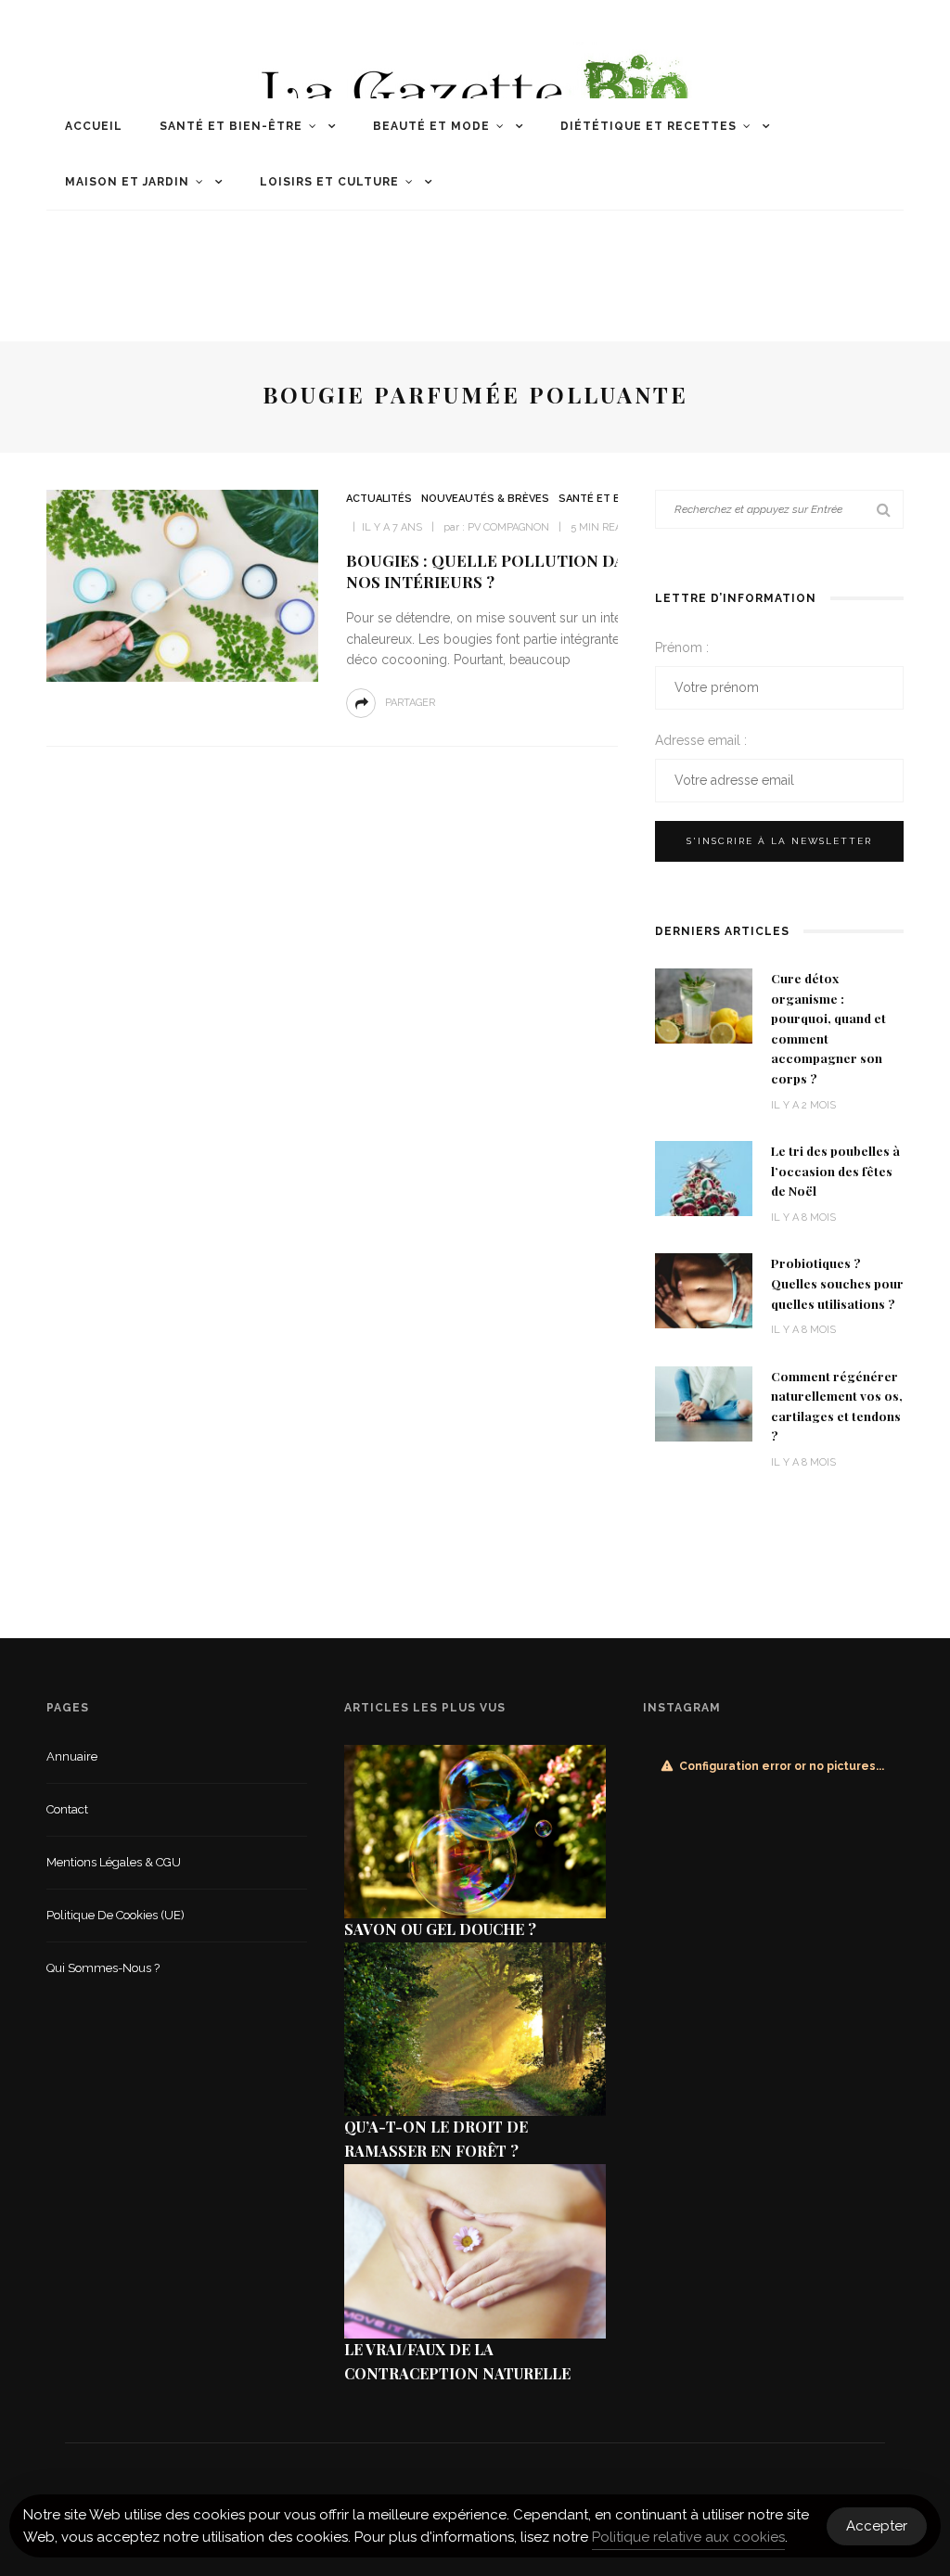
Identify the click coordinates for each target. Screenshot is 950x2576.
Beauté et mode (431, 126)
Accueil (94, 126)
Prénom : (682, 647)
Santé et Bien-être (231, 126)
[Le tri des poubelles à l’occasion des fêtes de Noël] (704, 1178)
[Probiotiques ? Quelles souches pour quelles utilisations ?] (704, 1290)
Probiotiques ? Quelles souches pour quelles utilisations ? (837, 1282)
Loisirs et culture (329, 182)
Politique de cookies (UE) (116, 1915)
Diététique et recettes (648, 126)
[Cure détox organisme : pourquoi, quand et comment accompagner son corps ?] (704, 1005)
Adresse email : (701, 740)
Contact (67, 1809)
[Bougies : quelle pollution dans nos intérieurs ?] (180, 585)
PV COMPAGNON (508, 527)
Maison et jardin (127, 182)
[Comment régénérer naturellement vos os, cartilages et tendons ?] (704, 1402)
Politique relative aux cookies (688, 2537)
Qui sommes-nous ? (103, 1968)
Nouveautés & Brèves (485, 499)
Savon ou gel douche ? (440, 1929)
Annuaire (72, 1756)
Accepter (877, 2526)
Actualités (379, 499)
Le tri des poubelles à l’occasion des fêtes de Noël (835, 1170)
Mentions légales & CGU (114, 1862)
